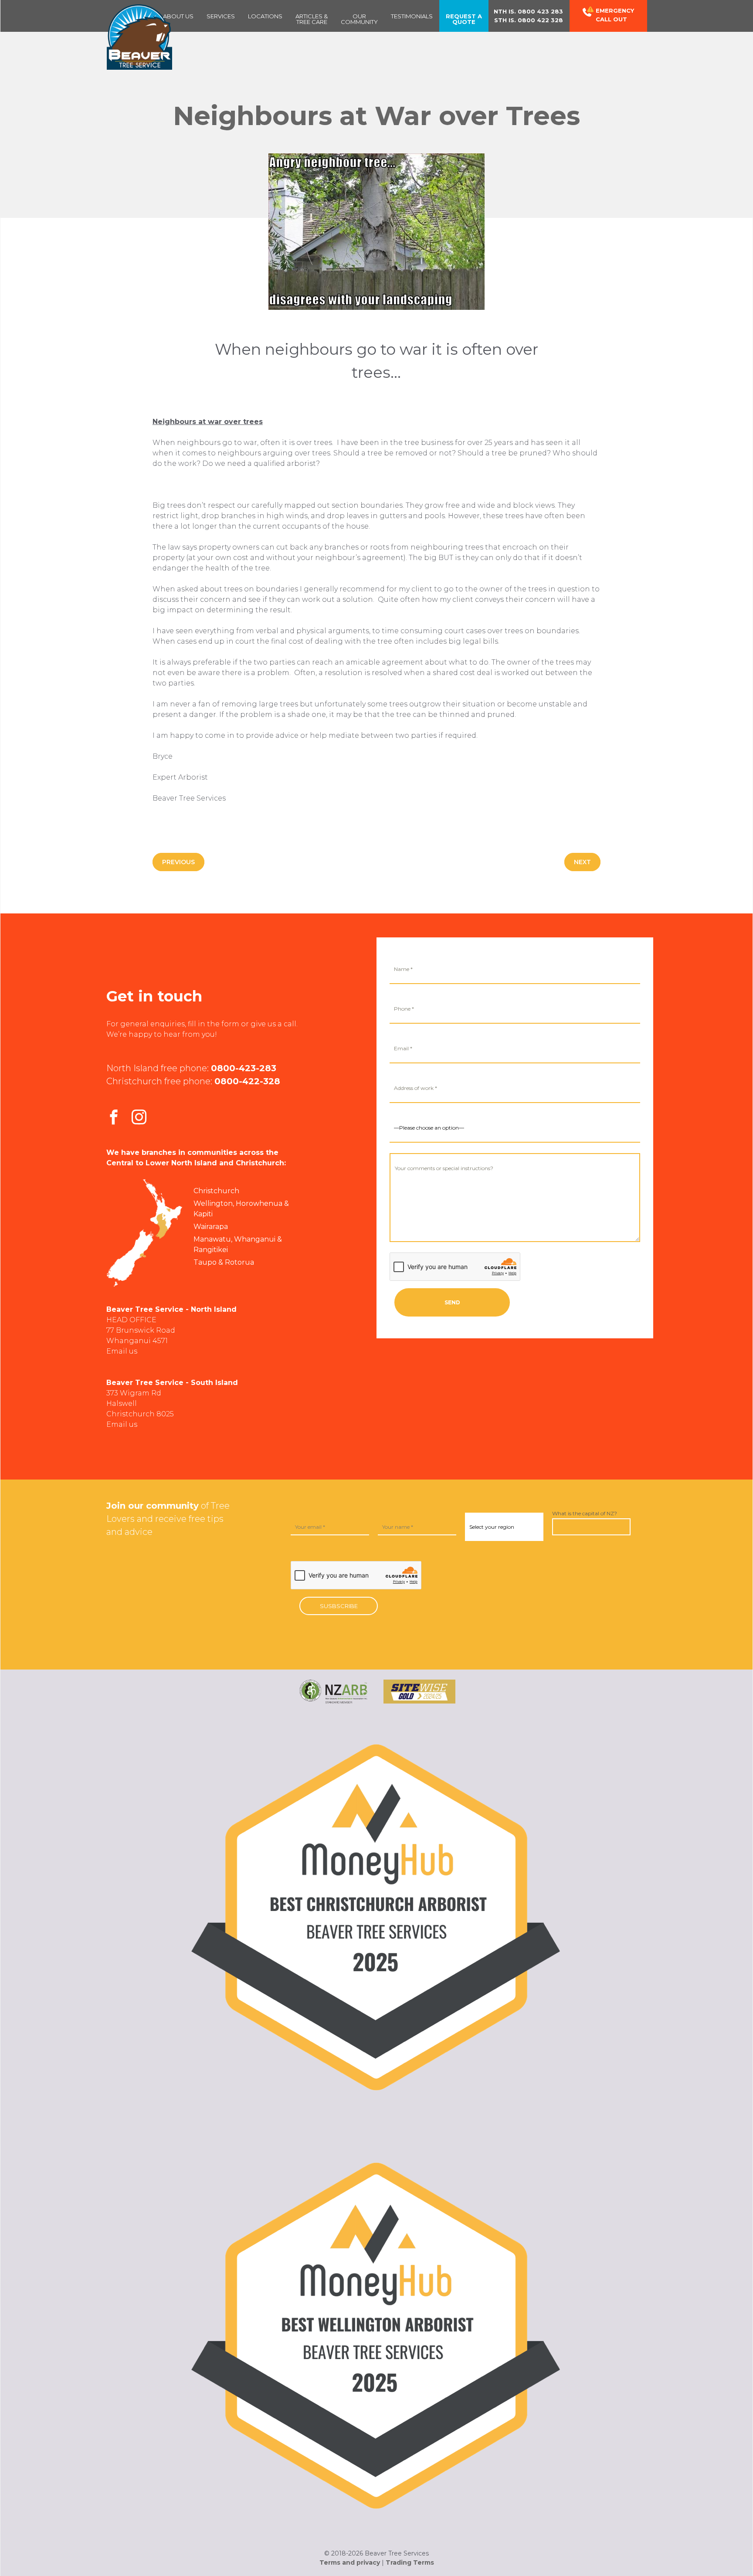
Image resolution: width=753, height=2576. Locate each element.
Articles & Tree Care (312, 19)
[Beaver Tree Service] (139, 37)
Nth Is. (528, 11)
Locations (265, 16)
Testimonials (412, 16)
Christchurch (216, 1191)
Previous (178, 862)
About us (178, 16)
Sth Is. (529, 20)
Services (221, 16)
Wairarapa (211, 1227)
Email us (122, 1351)
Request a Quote (464, 19)
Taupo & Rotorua (224, 1262)
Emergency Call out (615, 15)
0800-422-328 (247, 1081)
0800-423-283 (244, 1068)
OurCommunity (359, 19)
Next (582, 862)
